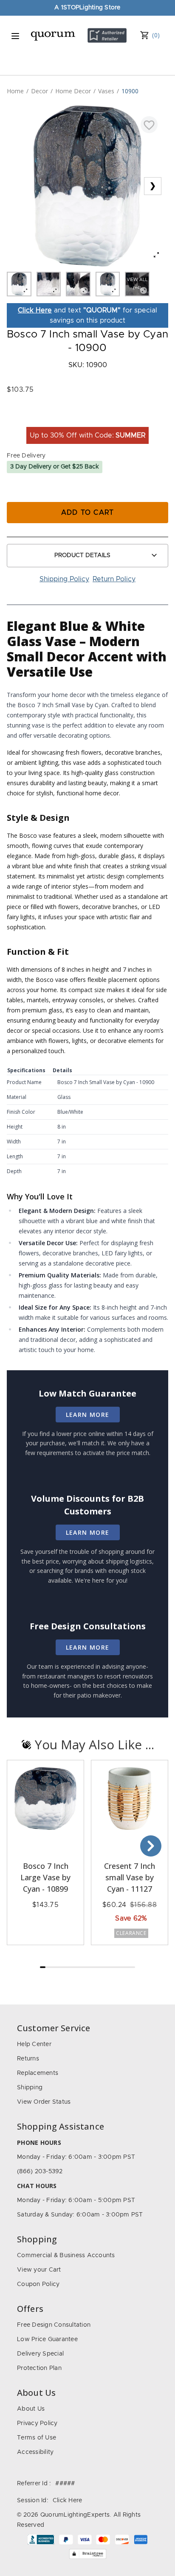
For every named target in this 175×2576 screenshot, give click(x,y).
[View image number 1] (19, 284)
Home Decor (73, 91)
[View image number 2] (49, 284)
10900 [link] (130, 91)
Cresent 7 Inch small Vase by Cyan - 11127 (130, 1877)
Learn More (88, 1415)
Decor (40, 91)
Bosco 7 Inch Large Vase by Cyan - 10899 (45, 1877)
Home (15, 91)
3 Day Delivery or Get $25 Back (55, 467)
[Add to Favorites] (149, 125)
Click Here (35, 310)
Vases (106, 91)
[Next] (151, 1846)
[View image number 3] (78, 284)
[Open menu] (15, 36)
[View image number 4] (108, 284)
